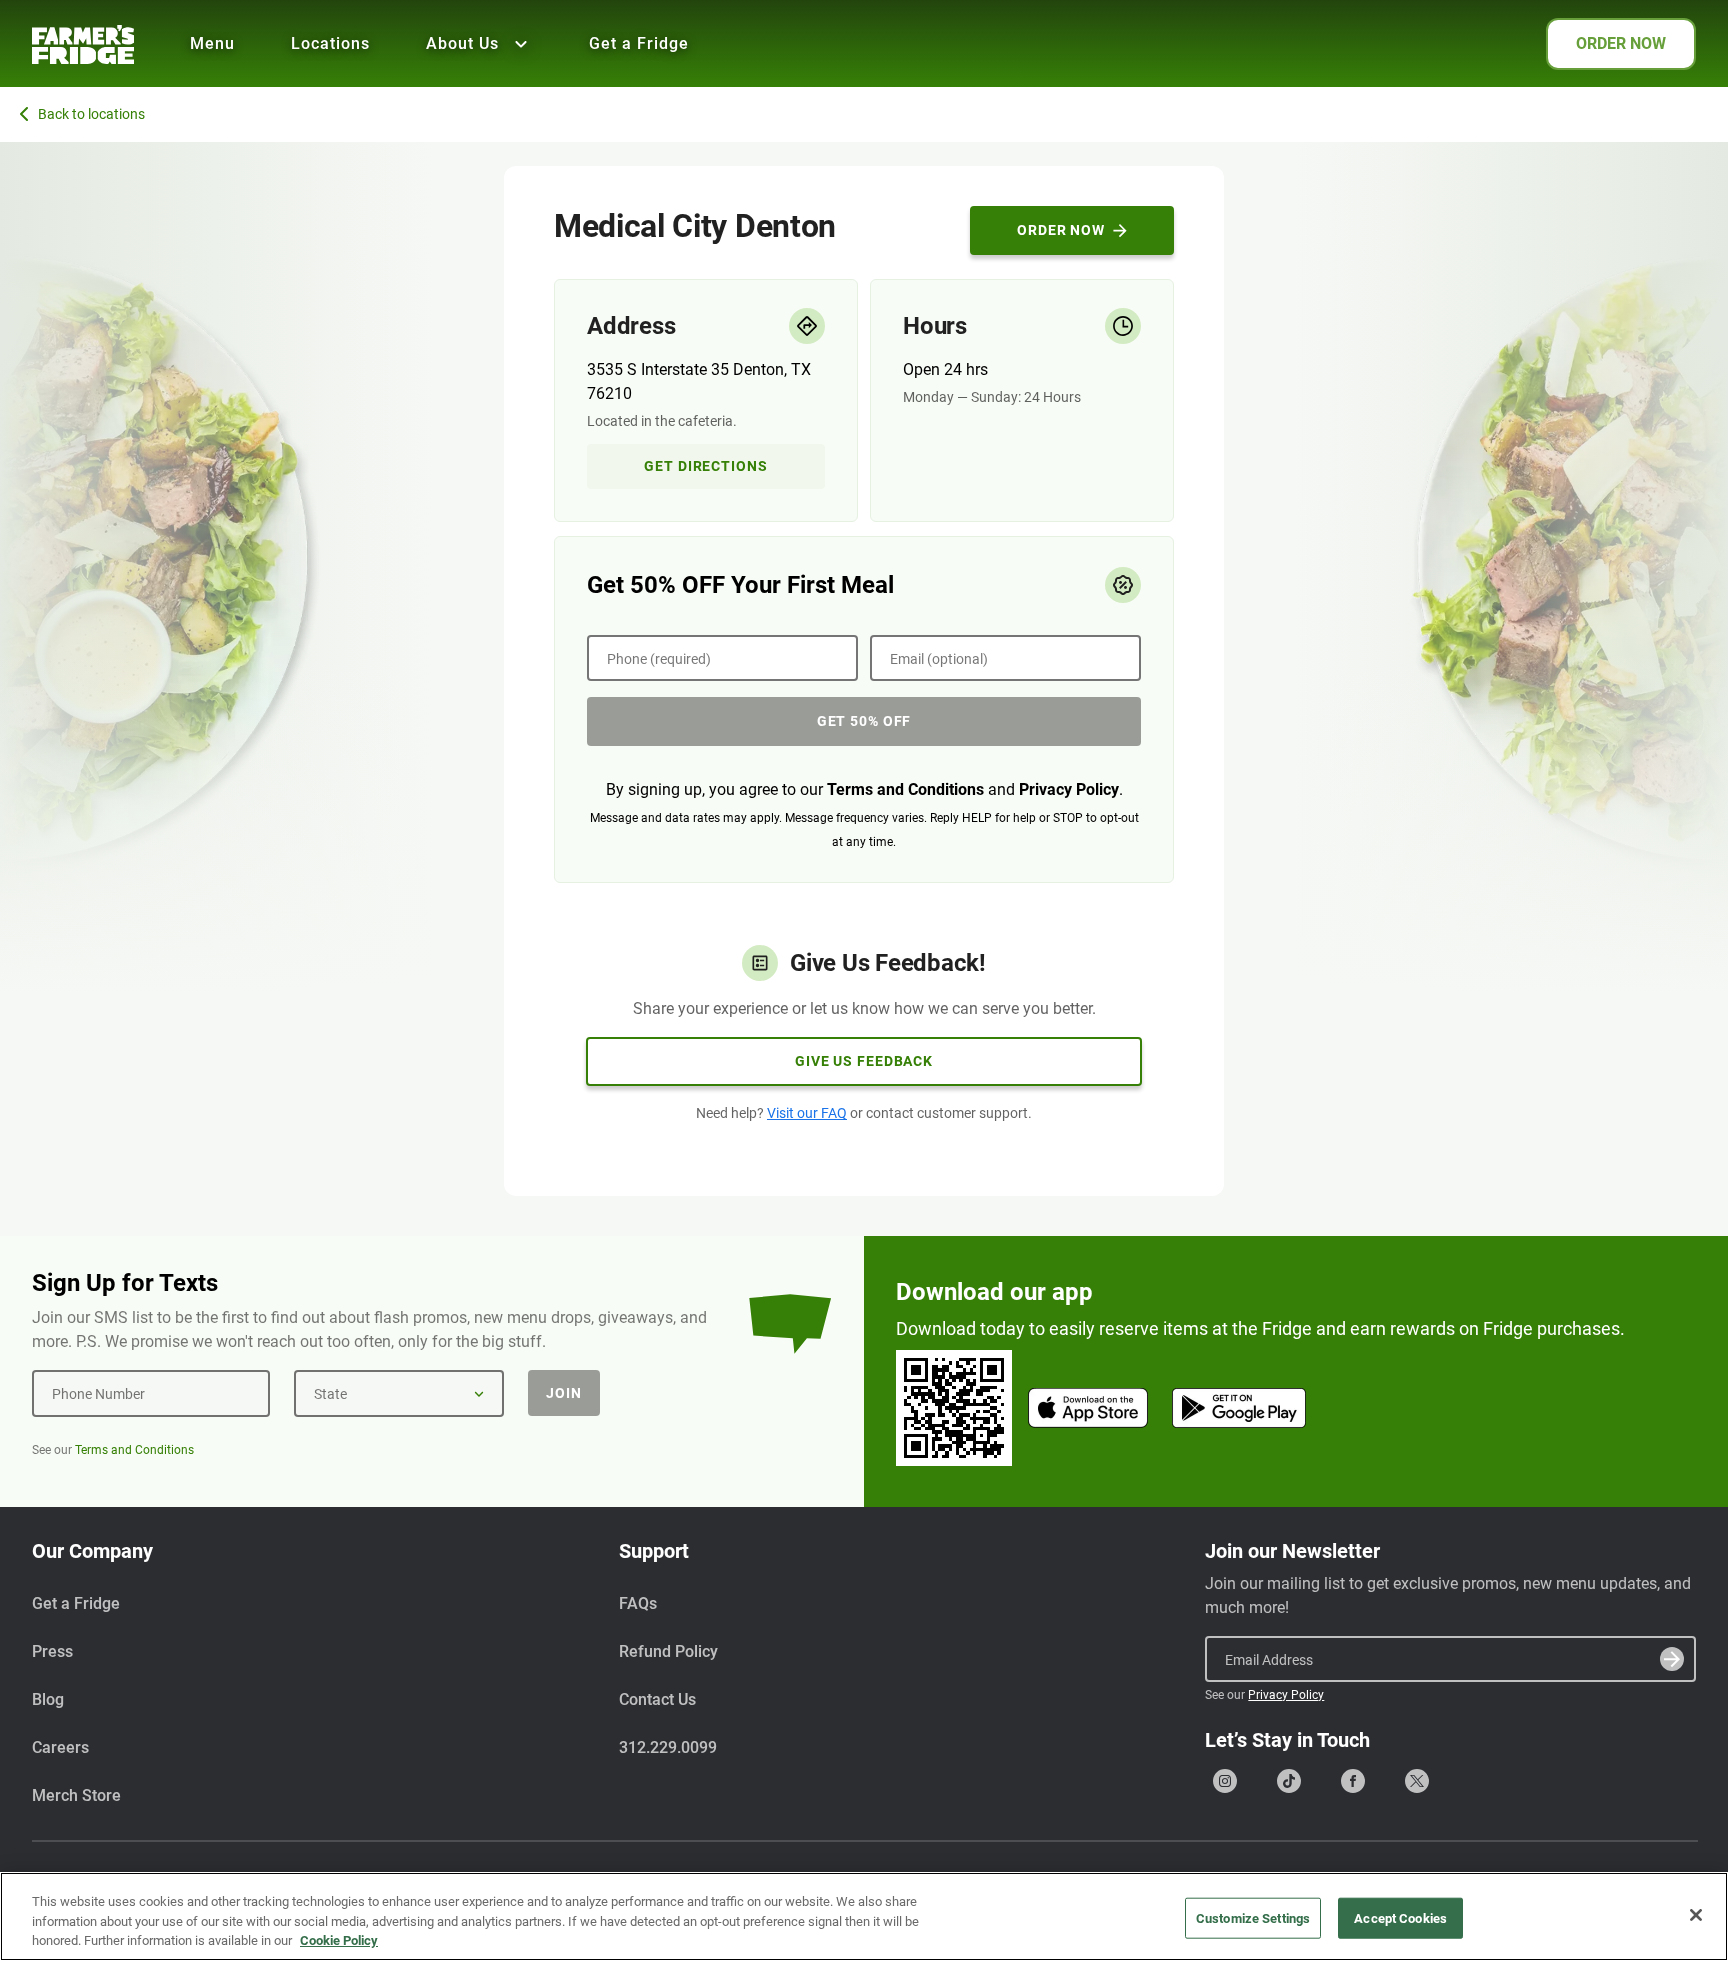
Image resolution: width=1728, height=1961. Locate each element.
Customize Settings (1253, 1917)
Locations (330, 43)
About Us (462, 43)
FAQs (638, 1603)
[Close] (1696, 1915)
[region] (864, 1916)
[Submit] (1672, 1659)
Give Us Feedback (864, 1061)
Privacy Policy (1069, 789)
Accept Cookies (1400, 1917)
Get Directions (705, 466)
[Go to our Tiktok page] (1289, 1781)
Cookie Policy (339, 1940)
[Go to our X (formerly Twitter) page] (1417, 1781)
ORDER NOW (1621, 43)
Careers (60, 1747)
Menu (212, 43)
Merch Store (76, 1795)
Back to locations (91, 114)
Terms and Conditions (905, 789)
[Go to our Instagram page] (1225, 1781)
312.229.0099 (668, 1747)
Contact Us (657, 1699)
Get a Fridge (639, 43)
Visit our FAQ (807, 1113)
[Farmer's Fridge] (83, 44)
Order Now (1061, 230)
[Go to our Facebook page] (1353, 1781)
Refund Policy (668, 1651)
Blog (48, 1699)
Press (52, 1651)
